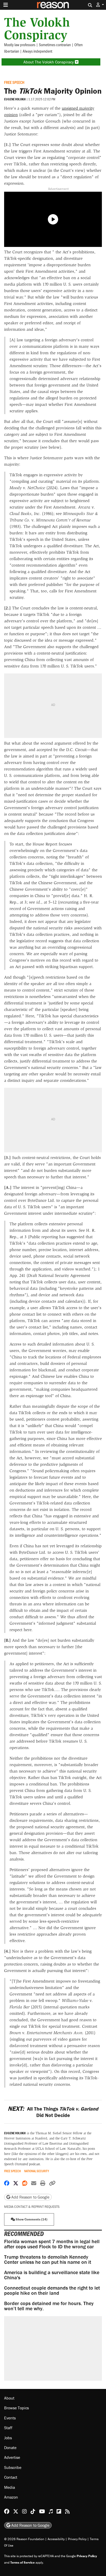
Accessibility (56, 2539)
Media (10, 2487)
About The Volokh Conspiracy (49, 62)
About (9, 2398)
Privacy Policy (77, 2539)
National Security (37, 2171)
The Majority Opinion (53, 91)
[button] (100, 5)
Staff (8, 2428)
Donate (10, 2448)
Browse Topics (16, 2408)
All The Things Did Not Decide (53, 2112)
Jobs (8, 2438)
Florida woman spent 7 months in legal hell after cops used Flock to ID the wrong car (52, 2244)
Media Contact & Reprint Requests (32, 2207)
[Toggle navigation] (6, 5)
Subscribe (13, 2467)
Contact (11, 2477)
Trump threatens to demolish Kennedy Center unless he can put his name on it (48, 2259)
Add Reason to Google (30, 2197)
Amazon (11, 2497)
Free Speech (14, 82)
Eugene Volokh (15, 99)
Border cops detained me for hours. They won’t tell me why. (49, 2306)
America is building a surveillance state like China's (52, 2275)
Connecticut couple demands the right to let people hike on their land (52, 2290)
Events (10, 2418)
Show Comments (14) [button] (31, 2219)
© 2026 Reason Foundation (24, 2539)
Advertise (12, 2458)
